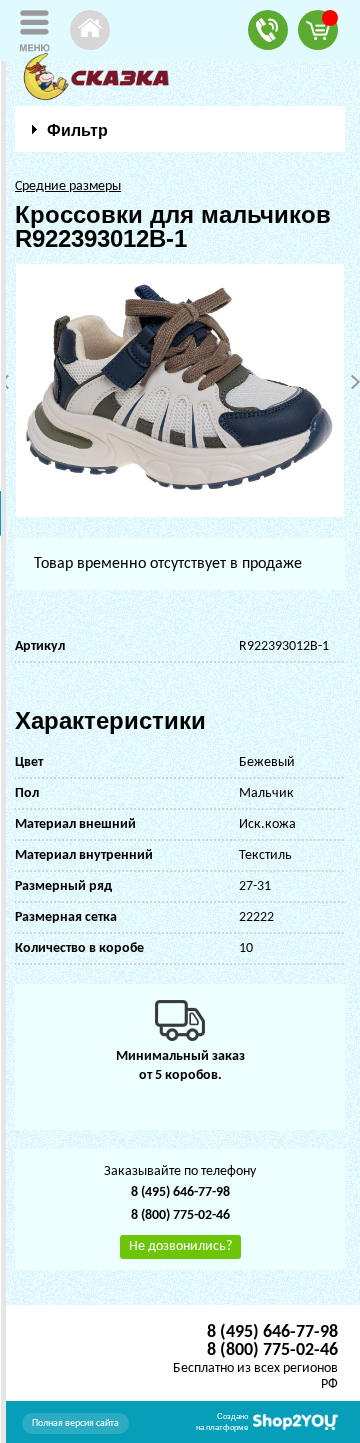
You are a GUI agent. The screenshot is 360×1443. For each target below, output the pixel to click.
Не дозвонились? (180, 1246)
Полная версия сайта (75, 1423)
